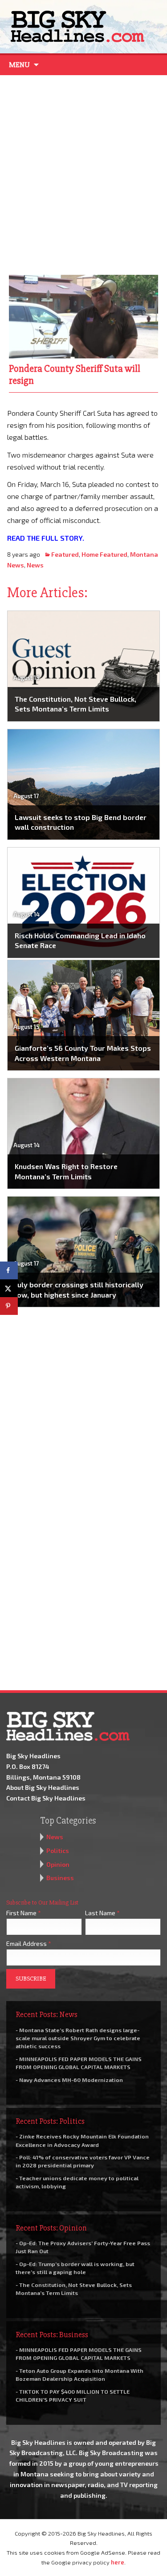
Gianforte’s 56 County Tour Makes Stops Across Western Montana (83, 1053)
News (35, 565)
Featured (65, 554)
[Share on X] (9, 1288)
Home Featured (104, 554)
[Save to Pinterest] (9, 1306)
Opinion (58, 1864)
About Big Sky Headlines (43, 1787)
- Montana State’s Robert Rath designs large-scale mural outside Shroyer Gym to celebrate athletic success (78, 2038)
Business (60, 1878)
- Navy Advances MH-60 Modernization (69, 2080)
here (118, 2562)
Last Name (102, 1913)
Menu (19, 65)
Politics (58, 1851)
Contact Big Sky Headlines (46, 1798)
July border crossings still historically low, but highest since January (79, 1289)
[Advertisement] (83, 173)
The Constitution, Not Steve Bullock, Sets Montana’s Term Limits (75, 704)
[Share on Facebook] (9, 1270)
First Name (24, 1913)
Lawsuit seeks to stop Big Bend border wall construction (81, 822)
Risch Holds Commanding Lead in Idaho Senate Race (80, 940)
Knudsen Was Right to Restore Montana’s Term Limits (66, 1171)
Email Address (29, 1943)
